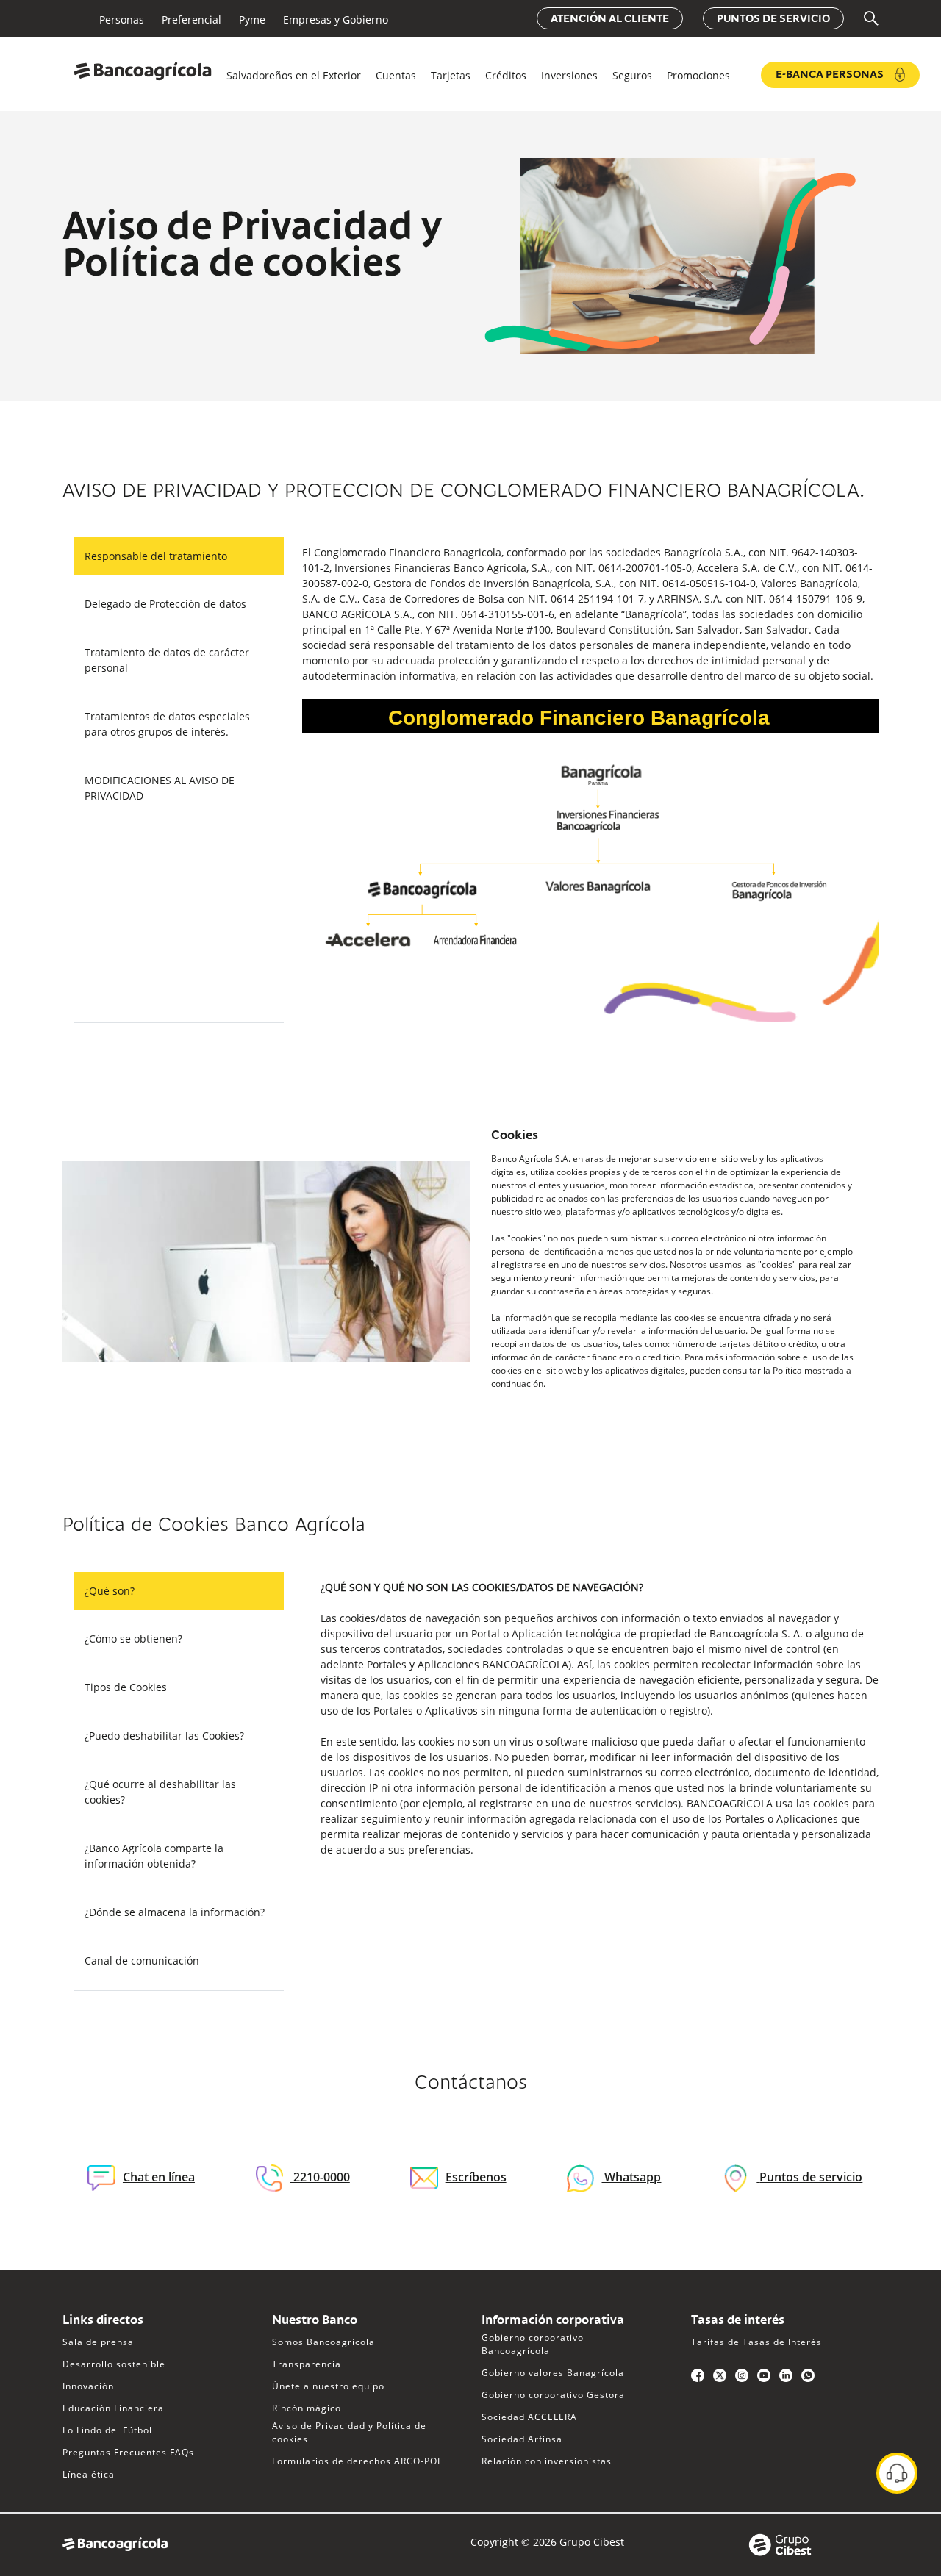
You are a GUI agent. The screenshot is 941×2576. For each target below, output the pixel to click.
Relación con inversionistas (547, 2461)
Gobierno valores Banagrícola (553, 2373)
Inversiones (569, 75)
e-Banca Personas (830, 75)
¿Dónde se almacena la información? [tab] (175, 1912)
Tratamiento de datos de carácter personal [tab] (167, 660)
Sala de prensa (98, 2342)
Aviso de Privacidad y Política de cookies (349, 2432)
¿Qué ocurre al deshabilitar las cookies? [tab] (160, 1792)
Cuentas (396, 75)
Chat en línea (159, 2177)
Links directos (103, 2321)
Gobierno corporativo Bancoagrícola (533, 2344)
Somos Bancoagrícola (323, 2342)
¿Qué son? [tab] (110, 1591)
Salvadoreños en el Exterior (294, 75)
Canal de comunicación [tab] (142, 1960)
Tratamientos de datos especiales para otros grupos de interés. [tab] (167, 724)
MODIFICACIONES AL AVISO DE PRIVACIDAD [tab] (160, 788)
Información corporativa (553, 2321)
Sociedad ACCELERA (529, 2417)
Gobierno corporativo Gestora (553, 2395)
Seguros (632, 75)
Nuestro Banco (315, 2321)
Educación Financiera (113, 2408)
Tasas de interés (738, 2321)
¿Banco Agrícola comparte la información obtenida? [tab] (154, 1856)
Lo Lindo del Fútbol (107, 2430)
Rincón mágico (307, 2408)
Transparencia (307, 2364)
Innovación (88, 2386)
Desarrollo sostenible (114, 2364)
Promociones (698, 75)
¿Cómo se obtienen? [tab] (133, 1639)
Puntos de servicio (773, 19)
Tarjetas (451, 75)
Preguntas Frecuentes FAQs (128, 2452)
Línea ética (89, 2474)
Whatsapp (631, 2177)
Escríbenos (476, 2177)
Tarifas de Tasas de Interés (756, 2342)
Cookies (515, 1136)
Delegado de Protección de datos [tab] (165, 604)
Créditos (506, 75)
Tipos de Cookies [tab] (126, 1687)
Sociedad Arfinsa (522, 2439)
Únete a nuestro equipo (328, 2386)
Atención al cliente (610, 19)
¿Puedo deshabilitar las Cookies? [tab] (164, 1736)
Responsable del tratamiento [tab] (156, 556)
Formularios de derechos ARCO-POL (357, 2461)
